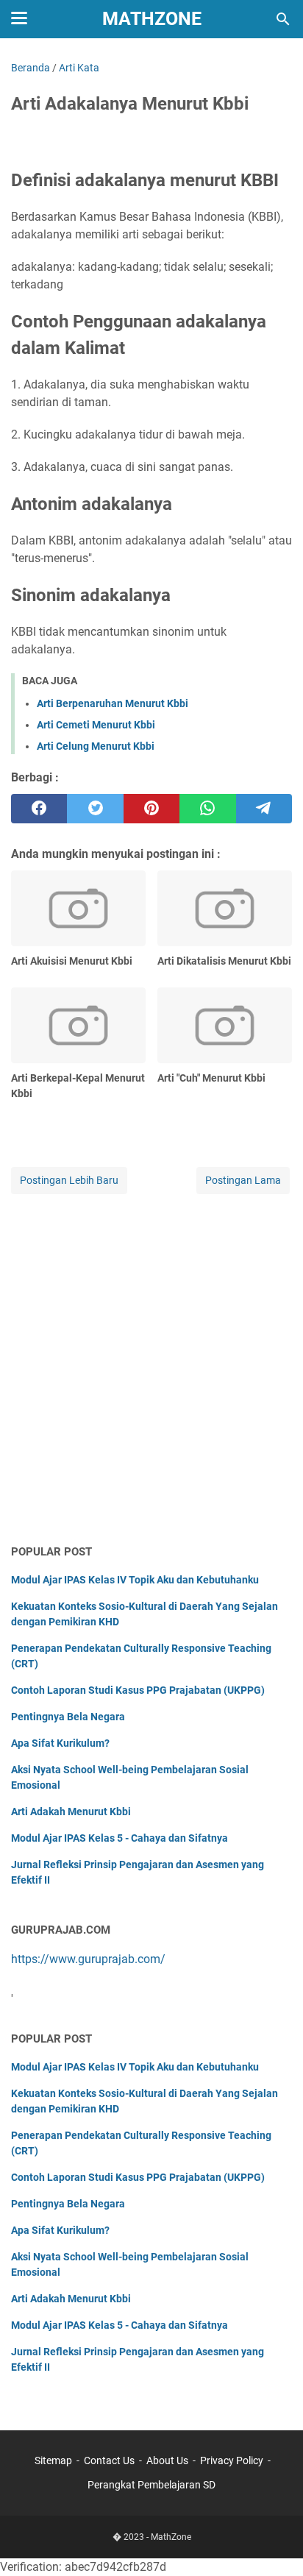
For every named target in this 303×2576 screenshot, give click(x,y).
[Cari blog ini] (283, 19)
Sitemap (53, 2460)
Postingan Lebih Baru (69, 1180)
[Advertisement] (151, 1370)
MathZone (152, 19)
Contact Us (109, 2460)
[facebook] (39, 809)
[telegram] (264, 809)
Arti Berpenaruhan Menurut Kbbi (113, 703)
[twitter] (95, 809)
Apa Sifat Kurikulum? (60, 1743)
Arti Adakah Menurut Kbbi (71, 1812)
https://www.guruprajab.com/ (88, 1959)
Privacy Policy (232, 2460)
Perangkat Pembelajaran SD (151, 2485)
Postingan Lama (243, 1180)
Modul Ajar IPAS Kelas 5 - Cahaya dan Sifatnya (120, 1838)
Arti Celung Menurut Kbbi (96, 746)
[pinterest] (151, 809)
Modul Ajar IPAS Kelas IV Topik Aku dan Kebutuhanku (135, 1580)
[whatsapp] (207, 809)
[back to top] (274, 2543)
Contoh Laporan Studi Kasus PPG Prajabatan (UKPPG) (138, 1690)
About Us (167, 2460)
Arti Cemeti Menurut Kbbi (96, 725)
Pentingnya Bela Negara (68, 1717)
